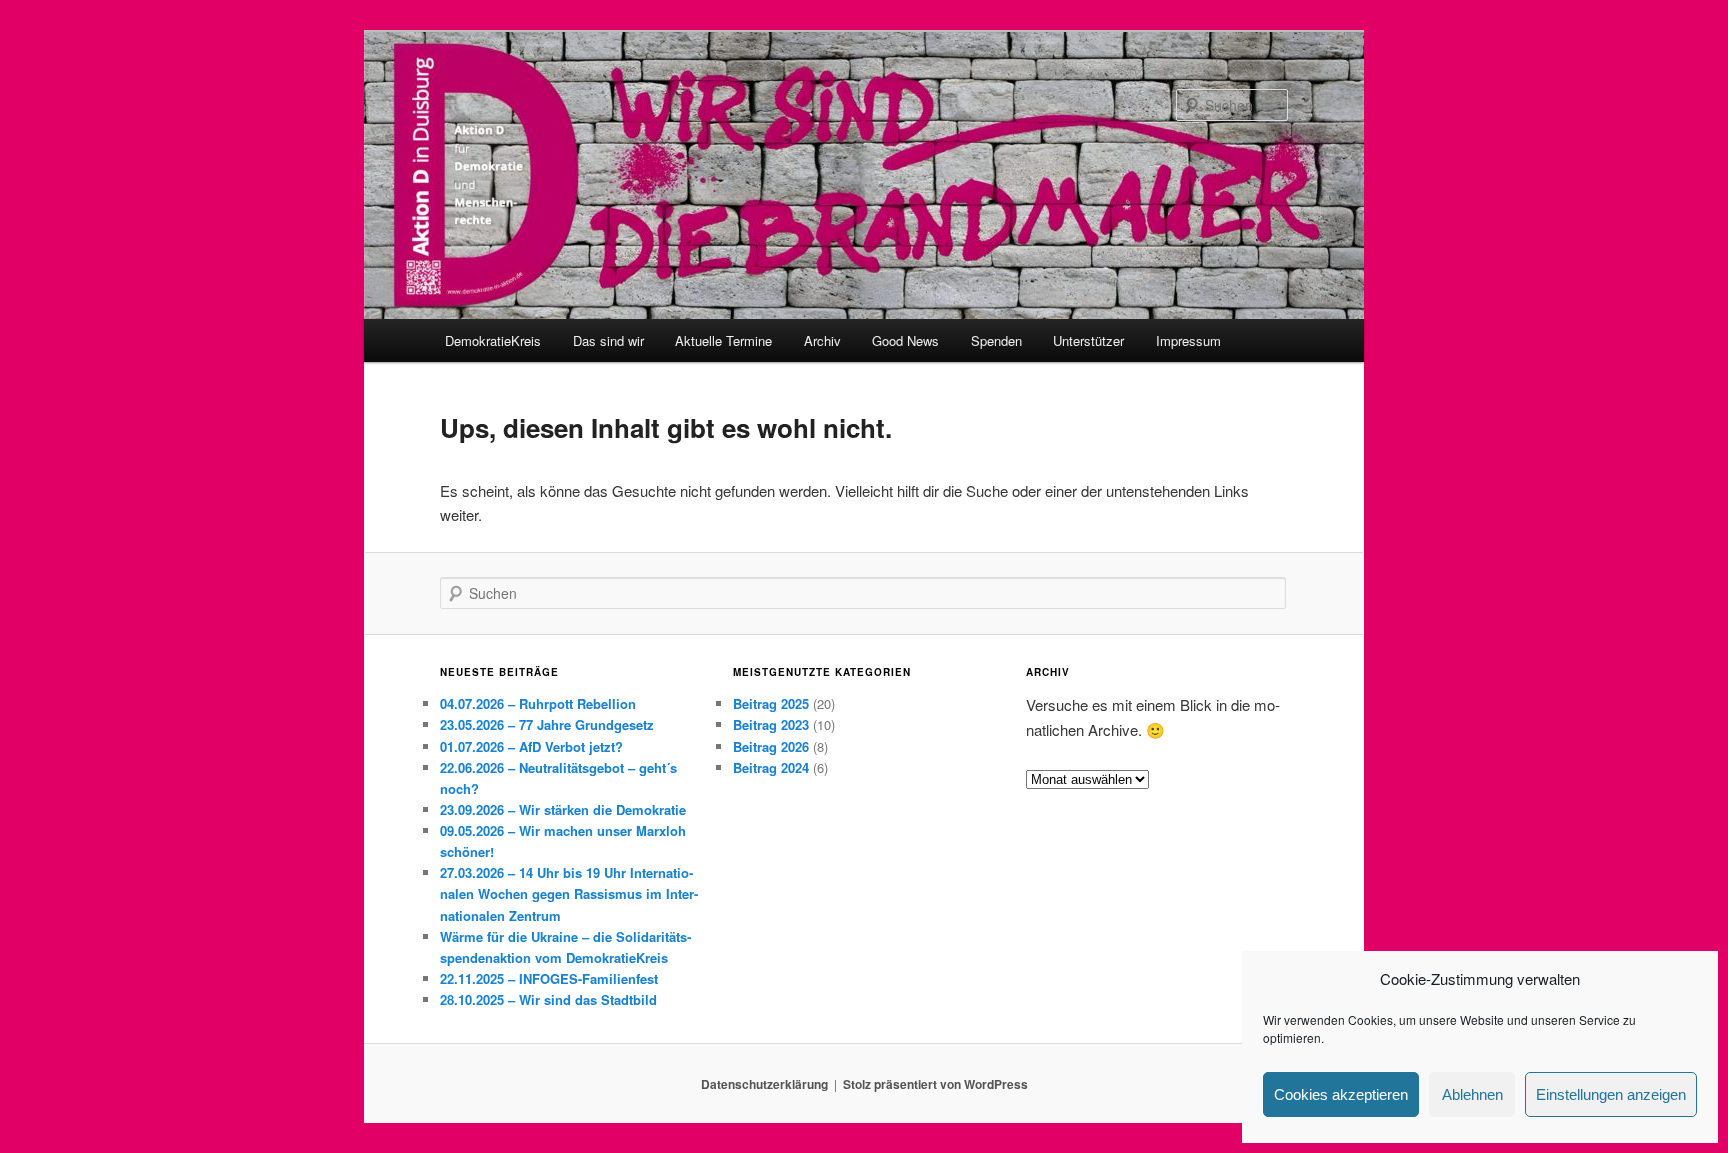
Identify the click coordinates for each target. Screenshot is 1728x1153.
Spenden (996, 340)
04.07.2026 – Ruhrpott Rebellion (538, 703)
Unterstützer (1088, 340)
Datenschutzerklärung (764, 1084)
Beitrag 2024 (771, 767)
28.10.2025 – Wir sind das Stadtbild (548, 999)
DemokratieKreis (493, 340)
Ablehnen (1472, 1094)
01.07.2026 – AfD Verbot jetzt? (531, 746)
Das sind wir (608, 340)
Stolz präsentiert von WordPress (935, 1084)
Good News (905, 340)
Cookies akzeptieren (1341, 1094)
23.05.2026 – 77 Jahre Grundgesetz (547, 724)
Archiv (822, 340)
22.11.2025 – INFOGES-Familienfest (549, 978)
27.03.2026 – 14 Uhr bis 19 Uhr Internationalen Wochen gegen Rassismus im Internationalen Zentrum (569, 893)
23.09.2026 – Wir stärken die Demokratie (563, 809)
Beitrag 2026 (771, 746)
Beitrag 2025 (771, 703)
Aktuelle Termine (723, 340)
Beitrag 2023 (771, 724)
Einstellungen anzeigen (1611, 1094)
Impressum (1188, 340)
